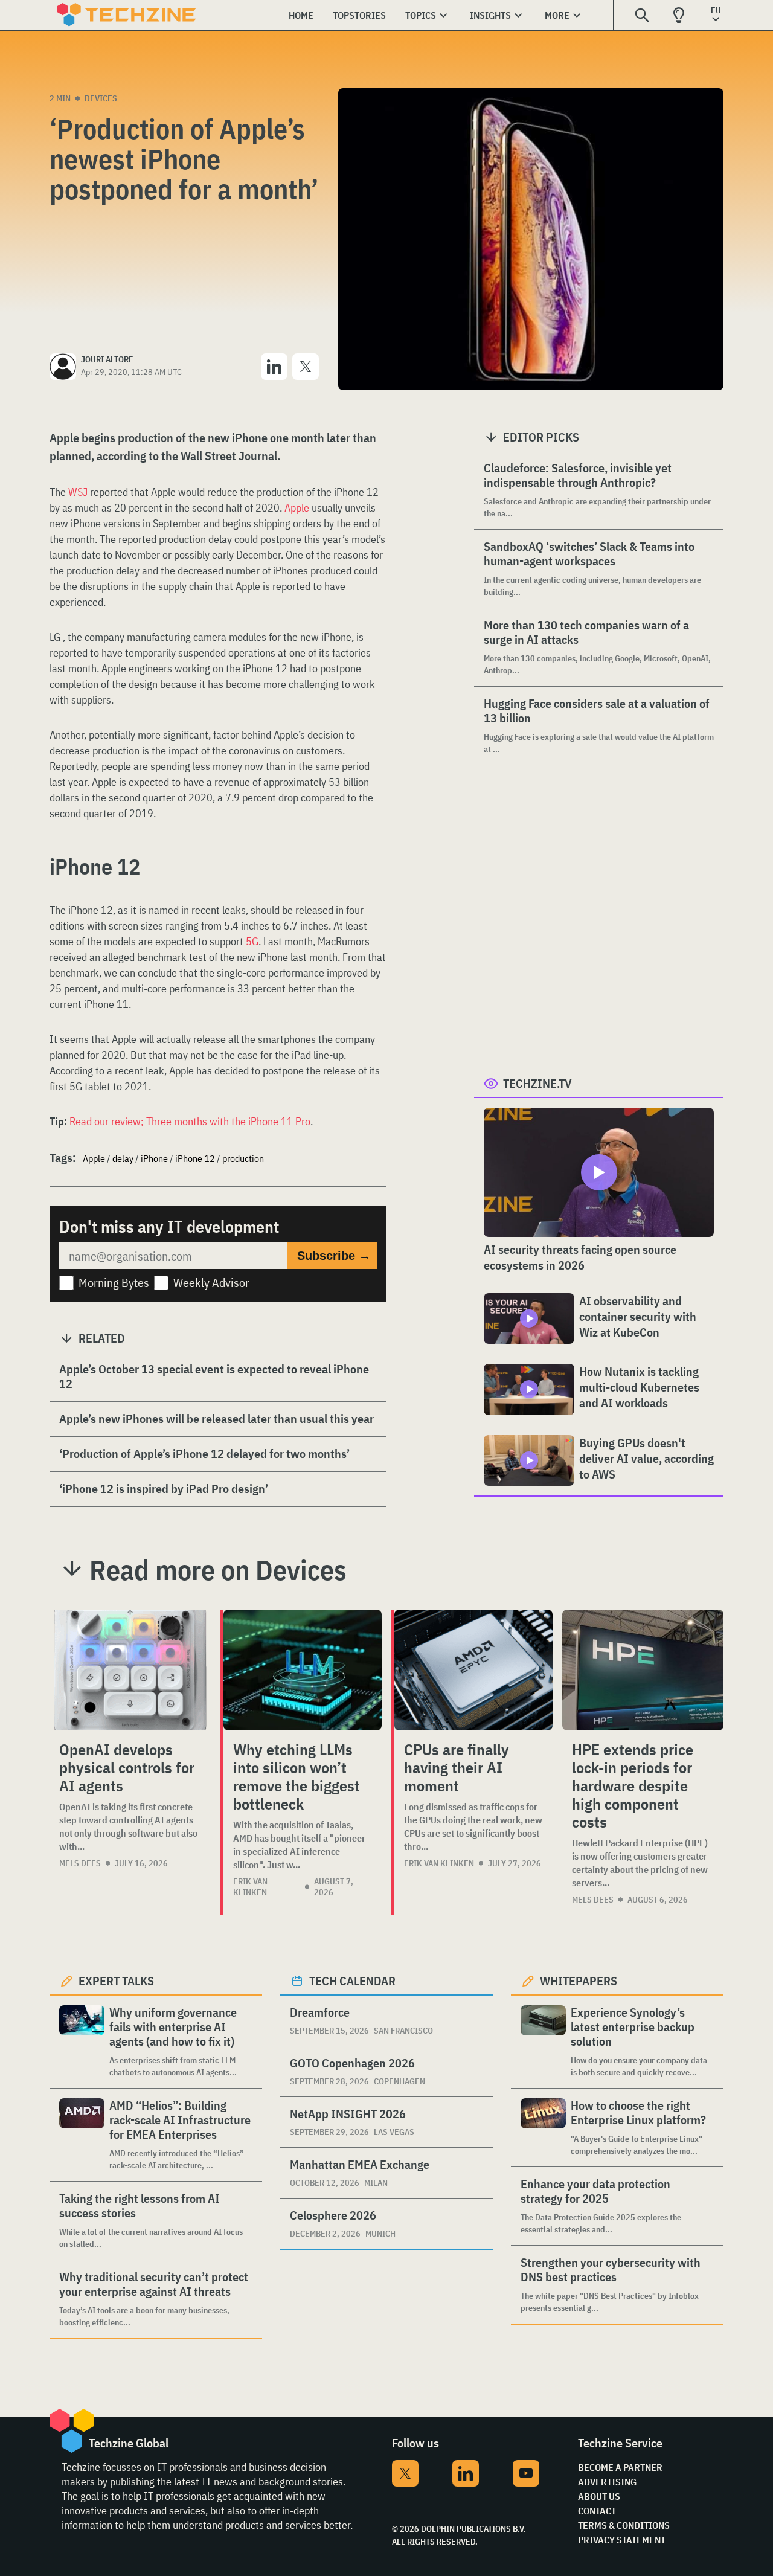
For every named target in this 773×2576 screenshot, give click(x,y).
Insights (490, 15)
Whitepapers (579, 1981)
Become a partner (620, 2467)
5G (252, 941)
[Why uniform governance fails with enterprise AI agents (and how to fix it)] (82, 2042)
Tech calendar (352, 1981)
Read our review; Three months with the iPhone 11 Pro (190, 1121)
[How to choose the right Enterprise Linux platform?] (543, 2128)
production (243, 1158)
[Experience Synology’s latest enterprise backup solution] (543, 2042)
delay (123, 1158)
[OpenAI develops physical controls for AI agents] (130, 1670)
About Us (599, 2496)
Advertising (607, 2482)
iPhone (154, 1158)
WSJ (79, 492)
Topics (421, 15)
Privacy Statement (622, 2540)
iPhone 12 (195, 1158)
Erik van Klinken (250, 1887)
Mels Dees (80, 1863)
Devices (101, 98)
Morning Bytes (114, 1283)
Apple (297, 508)
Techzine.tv (537, 1083)
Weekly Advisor (211, 1283)
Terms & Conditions (624, 2525)
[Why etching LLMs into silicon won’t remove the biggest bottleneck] (303, 1670)
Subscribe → (334, 1256)
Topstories (359, 15)
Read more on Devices (218, 1570)
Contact (597, 2511)
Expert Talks (116, 1981)
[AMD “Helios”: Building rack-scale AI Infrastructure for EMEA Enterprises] (82, 2135)
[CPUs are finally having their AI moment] (473, 1670)
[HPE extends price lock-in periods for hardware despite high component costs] (643, 1670)
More (557, 15)
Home (301, 15)
